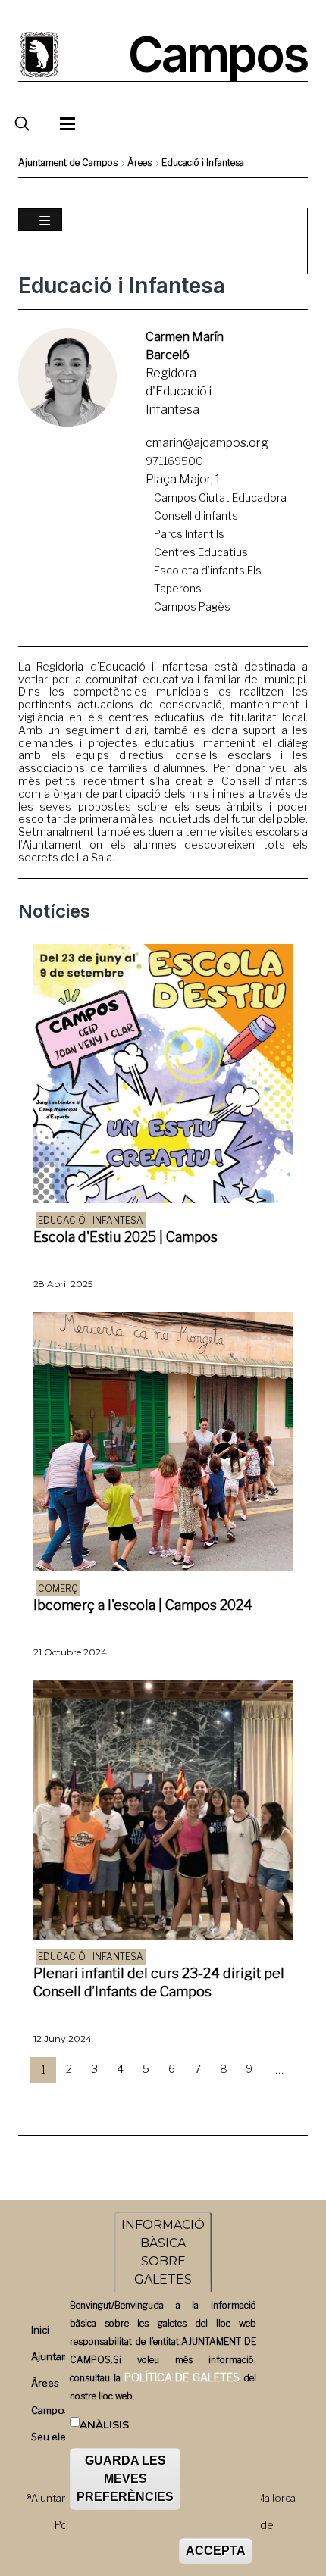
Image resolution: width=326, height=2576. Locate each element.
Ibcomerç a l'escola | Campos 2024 (143, 1605)
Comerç (58, 1588)
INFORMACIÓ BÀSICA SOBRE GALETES (163, 2252)
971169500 (174, 461)
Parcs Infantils (189, 534)
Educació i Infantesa (91, 1220)
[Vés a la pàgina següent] (150, 2098)
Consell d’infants (196, 516)
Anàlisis (104, 2424)
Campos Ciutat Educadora (220, 497)
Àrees (139, 163)
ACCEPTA (216, 2551)
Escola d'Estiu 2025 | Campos (125, 1237)
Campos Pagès (192, 606)
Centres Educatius (201, 552)
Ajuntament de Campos (68, 163)
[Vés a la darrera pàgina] (176, 2098)
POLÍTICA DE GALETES (182, 2377)
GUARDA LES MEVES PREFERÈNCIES (125, 2479)
